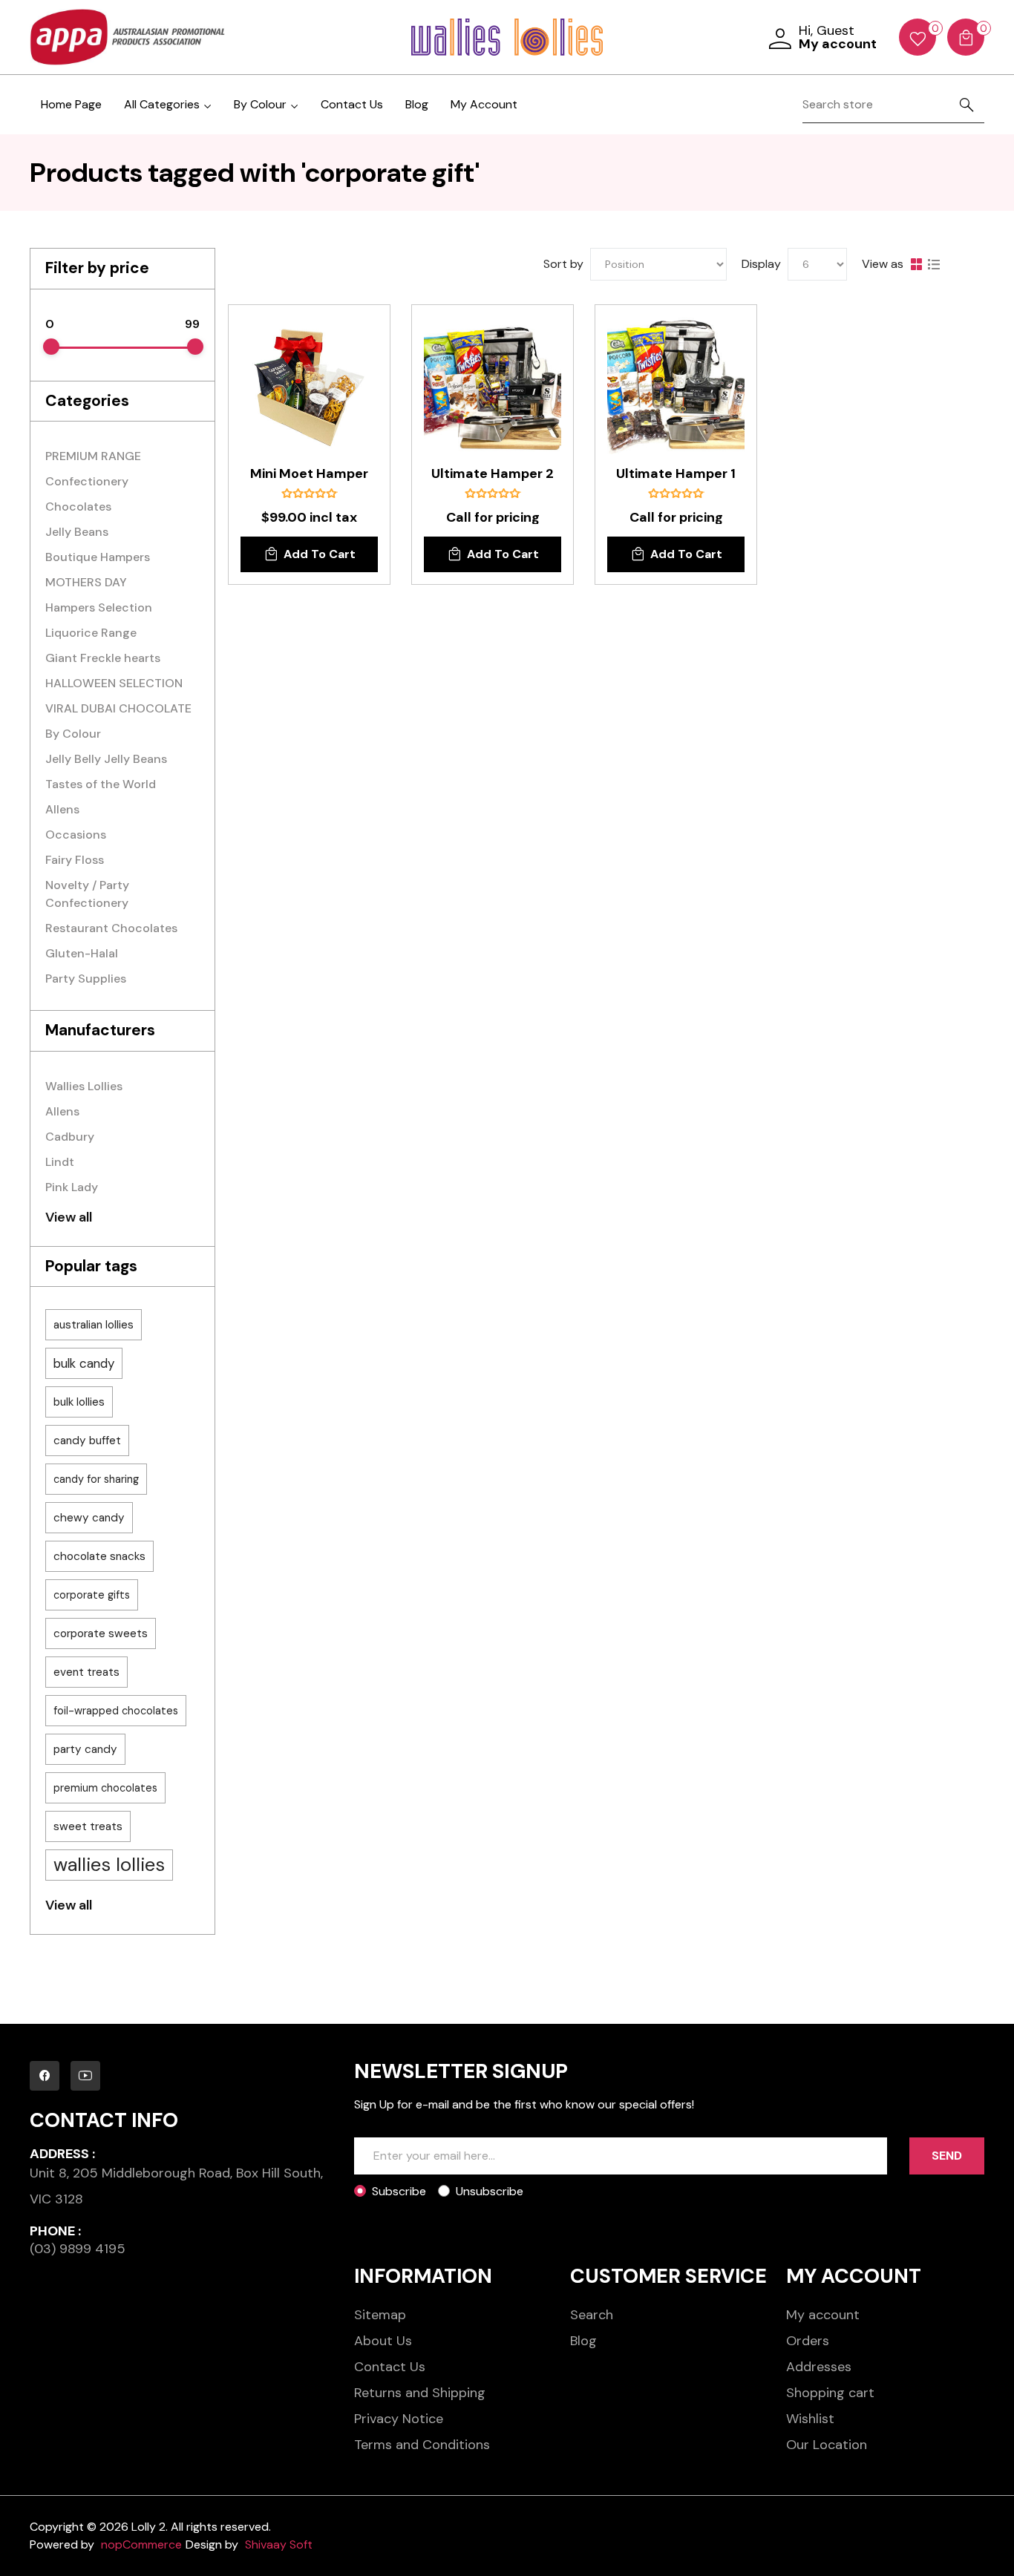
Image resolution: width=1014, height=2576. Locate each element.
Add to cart (320, 554)
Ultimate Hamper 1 (676, 474)
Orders (808, 2341)
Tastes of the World (101, 784)
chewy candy (89, 1518)
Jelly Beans (77, 532)
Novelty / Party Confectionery (87, 894)
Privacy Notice (399, 2419)
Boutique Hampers (98, 557)
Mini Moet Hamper (309, 474)
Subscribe (399, 2191)
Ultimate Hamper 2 (493, 474)
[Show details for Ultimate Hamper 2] (493, 386)
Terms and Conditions (422, 2445)
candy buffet (87, 1441)
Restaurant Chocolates (111, 928)
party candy (85, 1749)
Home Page (71, 104)
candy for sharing (96, 1479)
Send (947, 2156)
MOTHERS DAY (86, 582)
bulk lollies (79, 1402)
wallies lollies (109, 1865)
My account (823, 2315)
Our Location (827, 2445)
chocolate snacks (99, 1556)
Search (592, 2315)
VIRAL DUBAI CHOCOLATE (118, 708)
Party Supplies (86, 979)
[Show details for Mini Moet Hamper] (309, 386)
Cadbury (70, 1137)
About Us (383, 2341)
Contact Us (352, 104)
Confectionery (87, 481)
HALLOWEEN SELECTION (114, 683)
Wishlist (810, 2419)
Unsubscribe (490, 2191)
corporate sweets (101, 1633)
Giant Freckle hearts (103, 658)
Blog (417, 104)
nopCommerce (141, 2544)
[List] (934, 264)
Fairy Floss (75, 860)
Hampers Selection (99, 607)
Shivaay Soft (279, 2544)
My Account (484, 104)
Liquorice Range (91, 633)
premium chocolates (105, 1788)
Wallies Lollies (84, 1086)
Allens (62, 809)
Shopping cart (830, 2393)
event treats (86, 1672)
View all (69, 1217)
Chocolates (78, 507)
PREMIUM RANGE (93, 456)
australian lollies (94, 1325)
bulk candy (84, 1363)
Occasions (76, 835)
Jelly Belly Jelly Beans (106, 759)
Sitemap (380, 2315)
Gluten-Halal (82, 953)
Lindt (60, 1162)
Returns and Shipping (420, 2393)
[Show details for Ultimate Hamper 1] (676, 386)
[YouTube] (85, 2076)
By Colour (73, 734)
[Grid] (916, 264)
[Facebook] (45, 2076)
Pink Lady (72, 1187)
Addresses (819, 2367)
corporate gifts (92, 1595)
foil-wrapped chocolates (116, 1711)
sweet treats (88, 1826)
